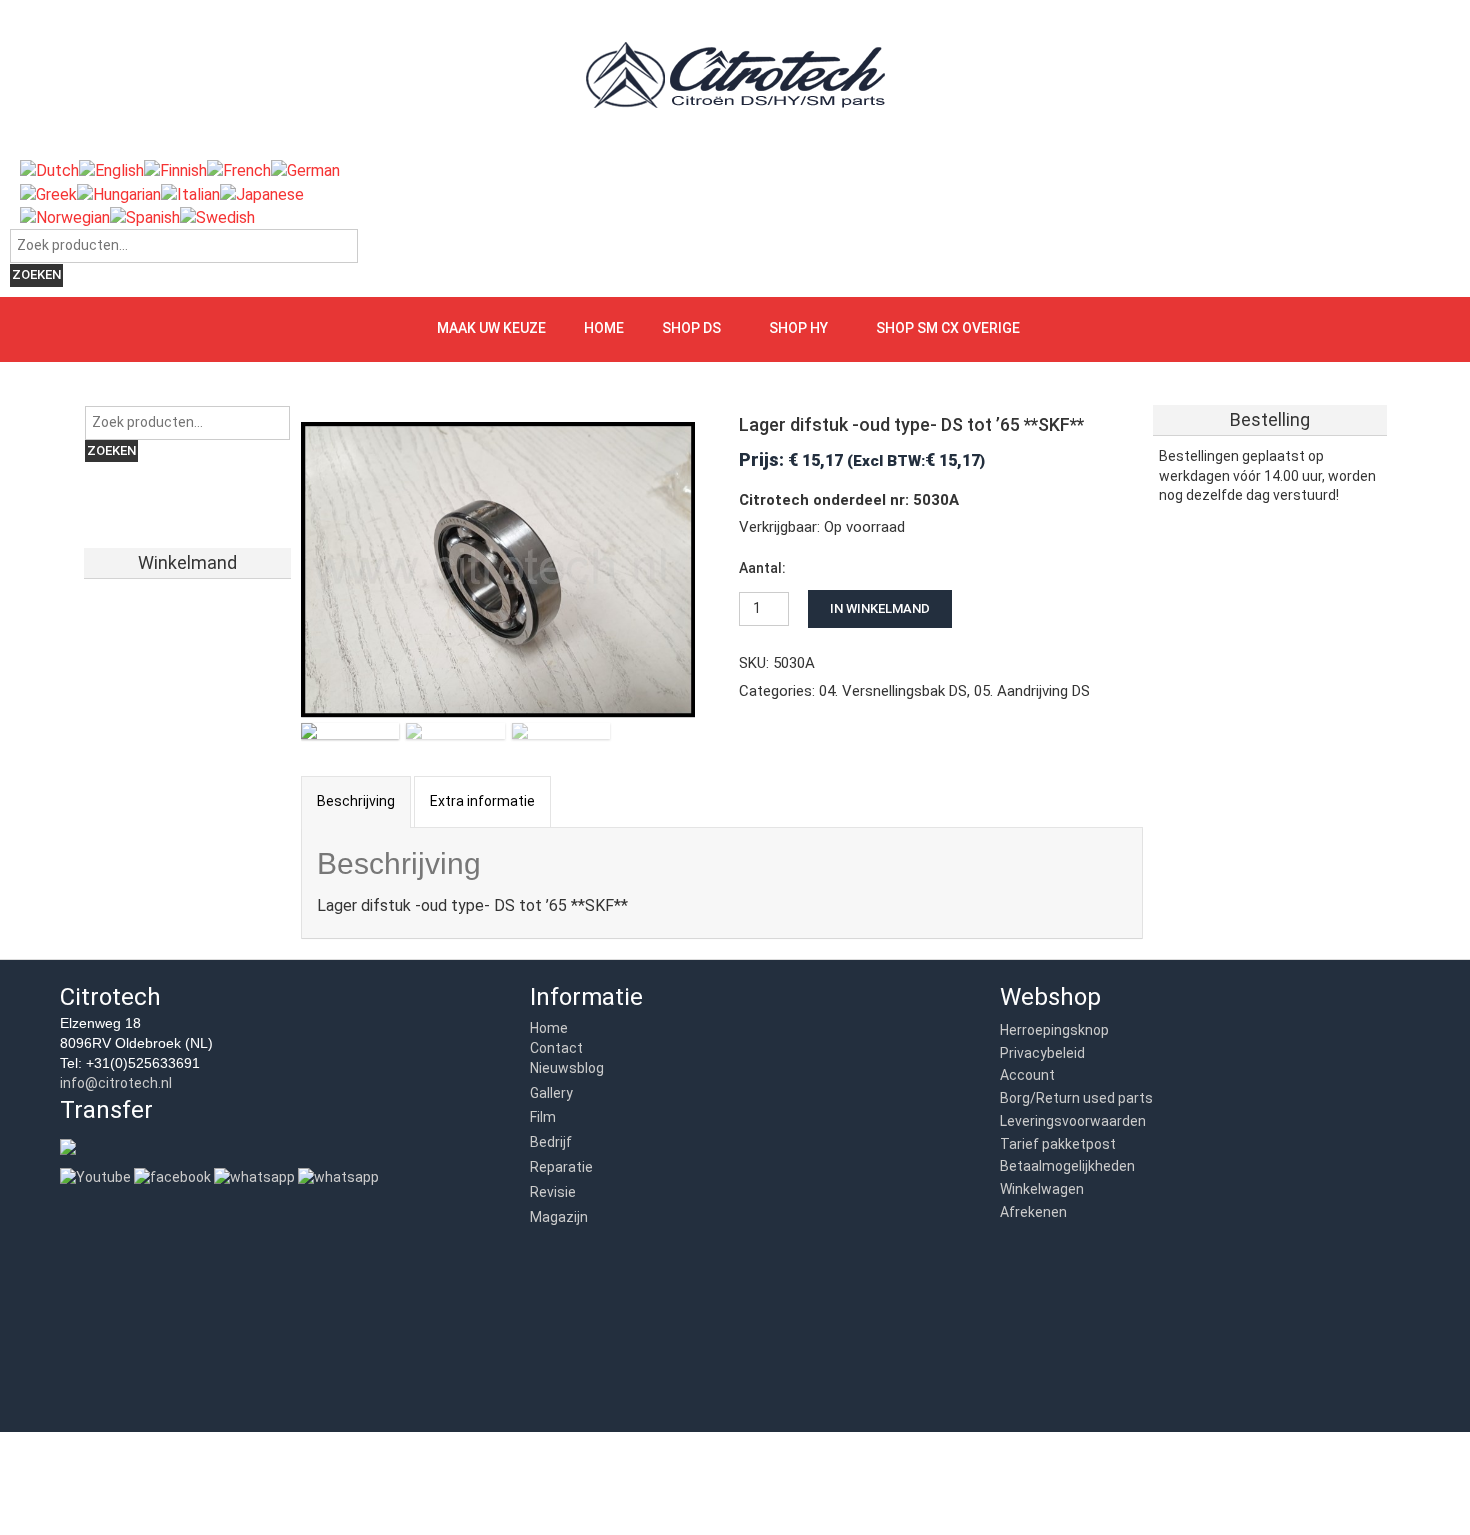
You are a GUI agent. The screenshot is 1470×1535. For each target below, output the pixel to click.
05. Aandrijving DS (1032, 691)
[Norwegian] (65, 216)
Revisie (553, 1192)
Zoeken (36, 274)
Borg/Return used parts (1076, 1098)
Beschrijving (356, 801)
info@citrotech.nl (116, 1083)
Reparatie (561, 1167)
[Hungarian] (119, 193)
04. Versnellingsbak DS (893, 691)
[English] (111, 170)
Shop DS (691, 328)
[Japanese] (262, 193)
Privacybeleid (1042, 1053)
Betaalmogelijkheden (1067, 1166)
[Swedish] (217, 216)
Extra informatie (482, 801)
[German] (305, 170)
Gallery (551, 1093)
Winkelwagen (1042, 1189)
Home (604, 328)
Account (1027, 1075)
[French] (239, 170)
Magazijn (559, 1217)
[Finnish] (175, 170)
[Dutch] (49, 170)
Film (543, 1117)
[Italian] (190, 193)
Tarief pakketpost (1058, 1144)
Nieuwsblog (567, 1068)
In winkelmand (880, 608)
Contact (556, 1048)
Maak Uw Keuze (491, 328)
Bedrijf (551, 1142)
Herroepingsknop (1054, 1030)
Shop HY (798, 328)
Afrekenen (1033, 1212)
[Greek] (48, 193)
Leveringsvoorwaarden (1073, 1121)
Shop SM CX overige (948, 328)
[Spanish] (145, 216)
